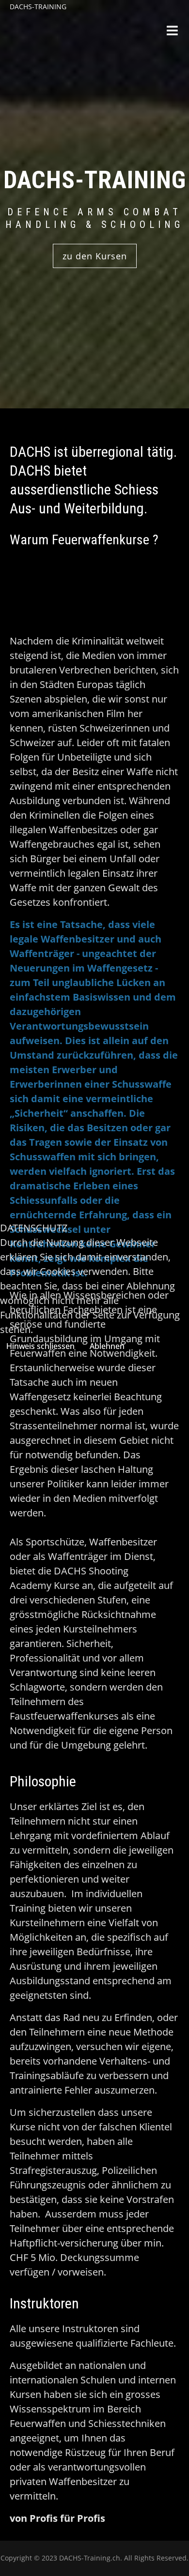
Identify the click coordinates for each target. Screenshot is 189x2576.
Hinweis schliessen (40, 1346)
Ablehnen (107, 1346)
